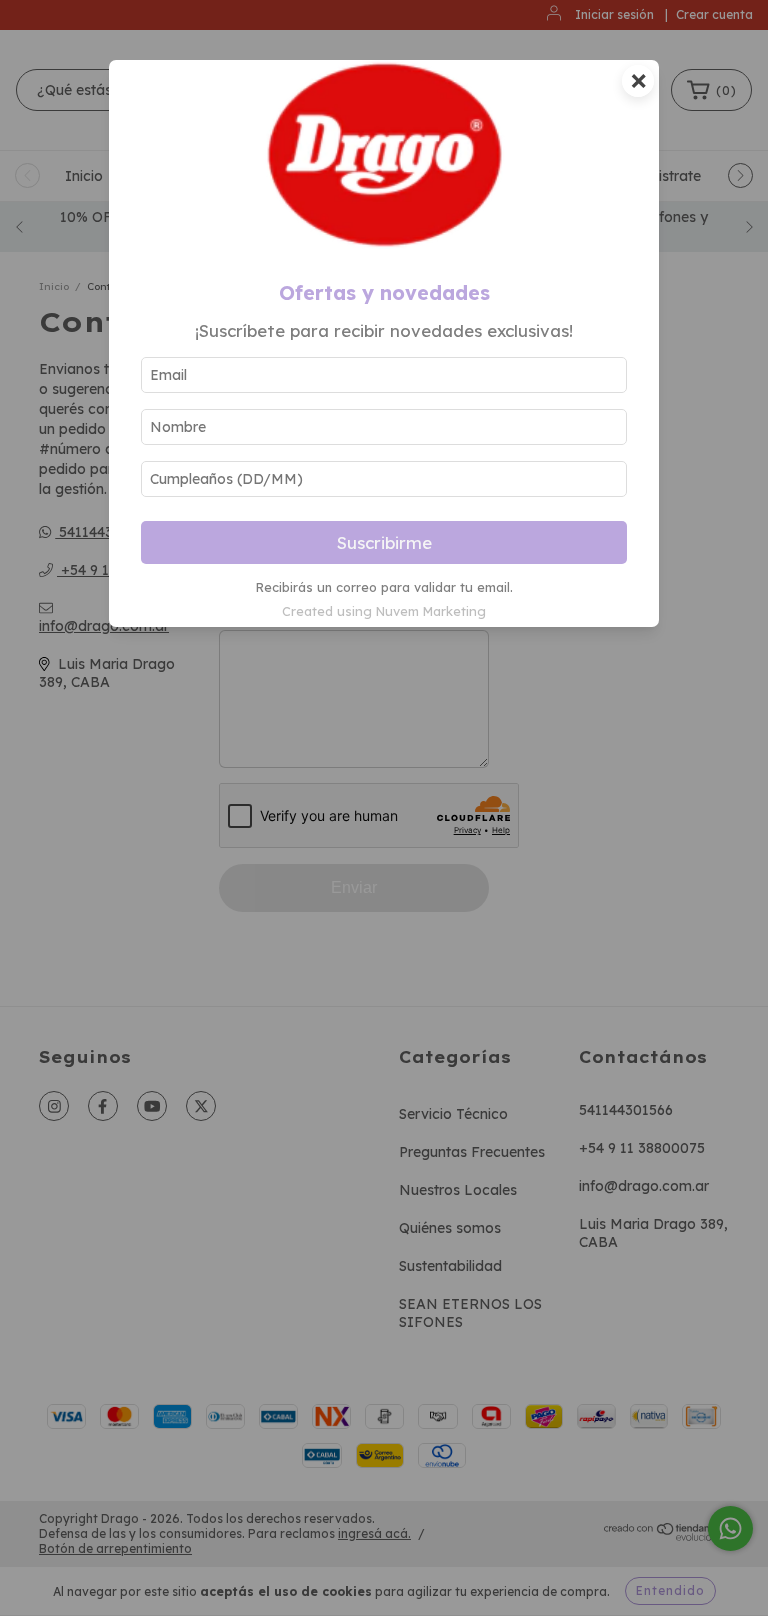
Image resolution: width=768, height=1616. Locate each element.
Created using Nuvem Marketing (384, 611)
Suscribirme (384, 542)
